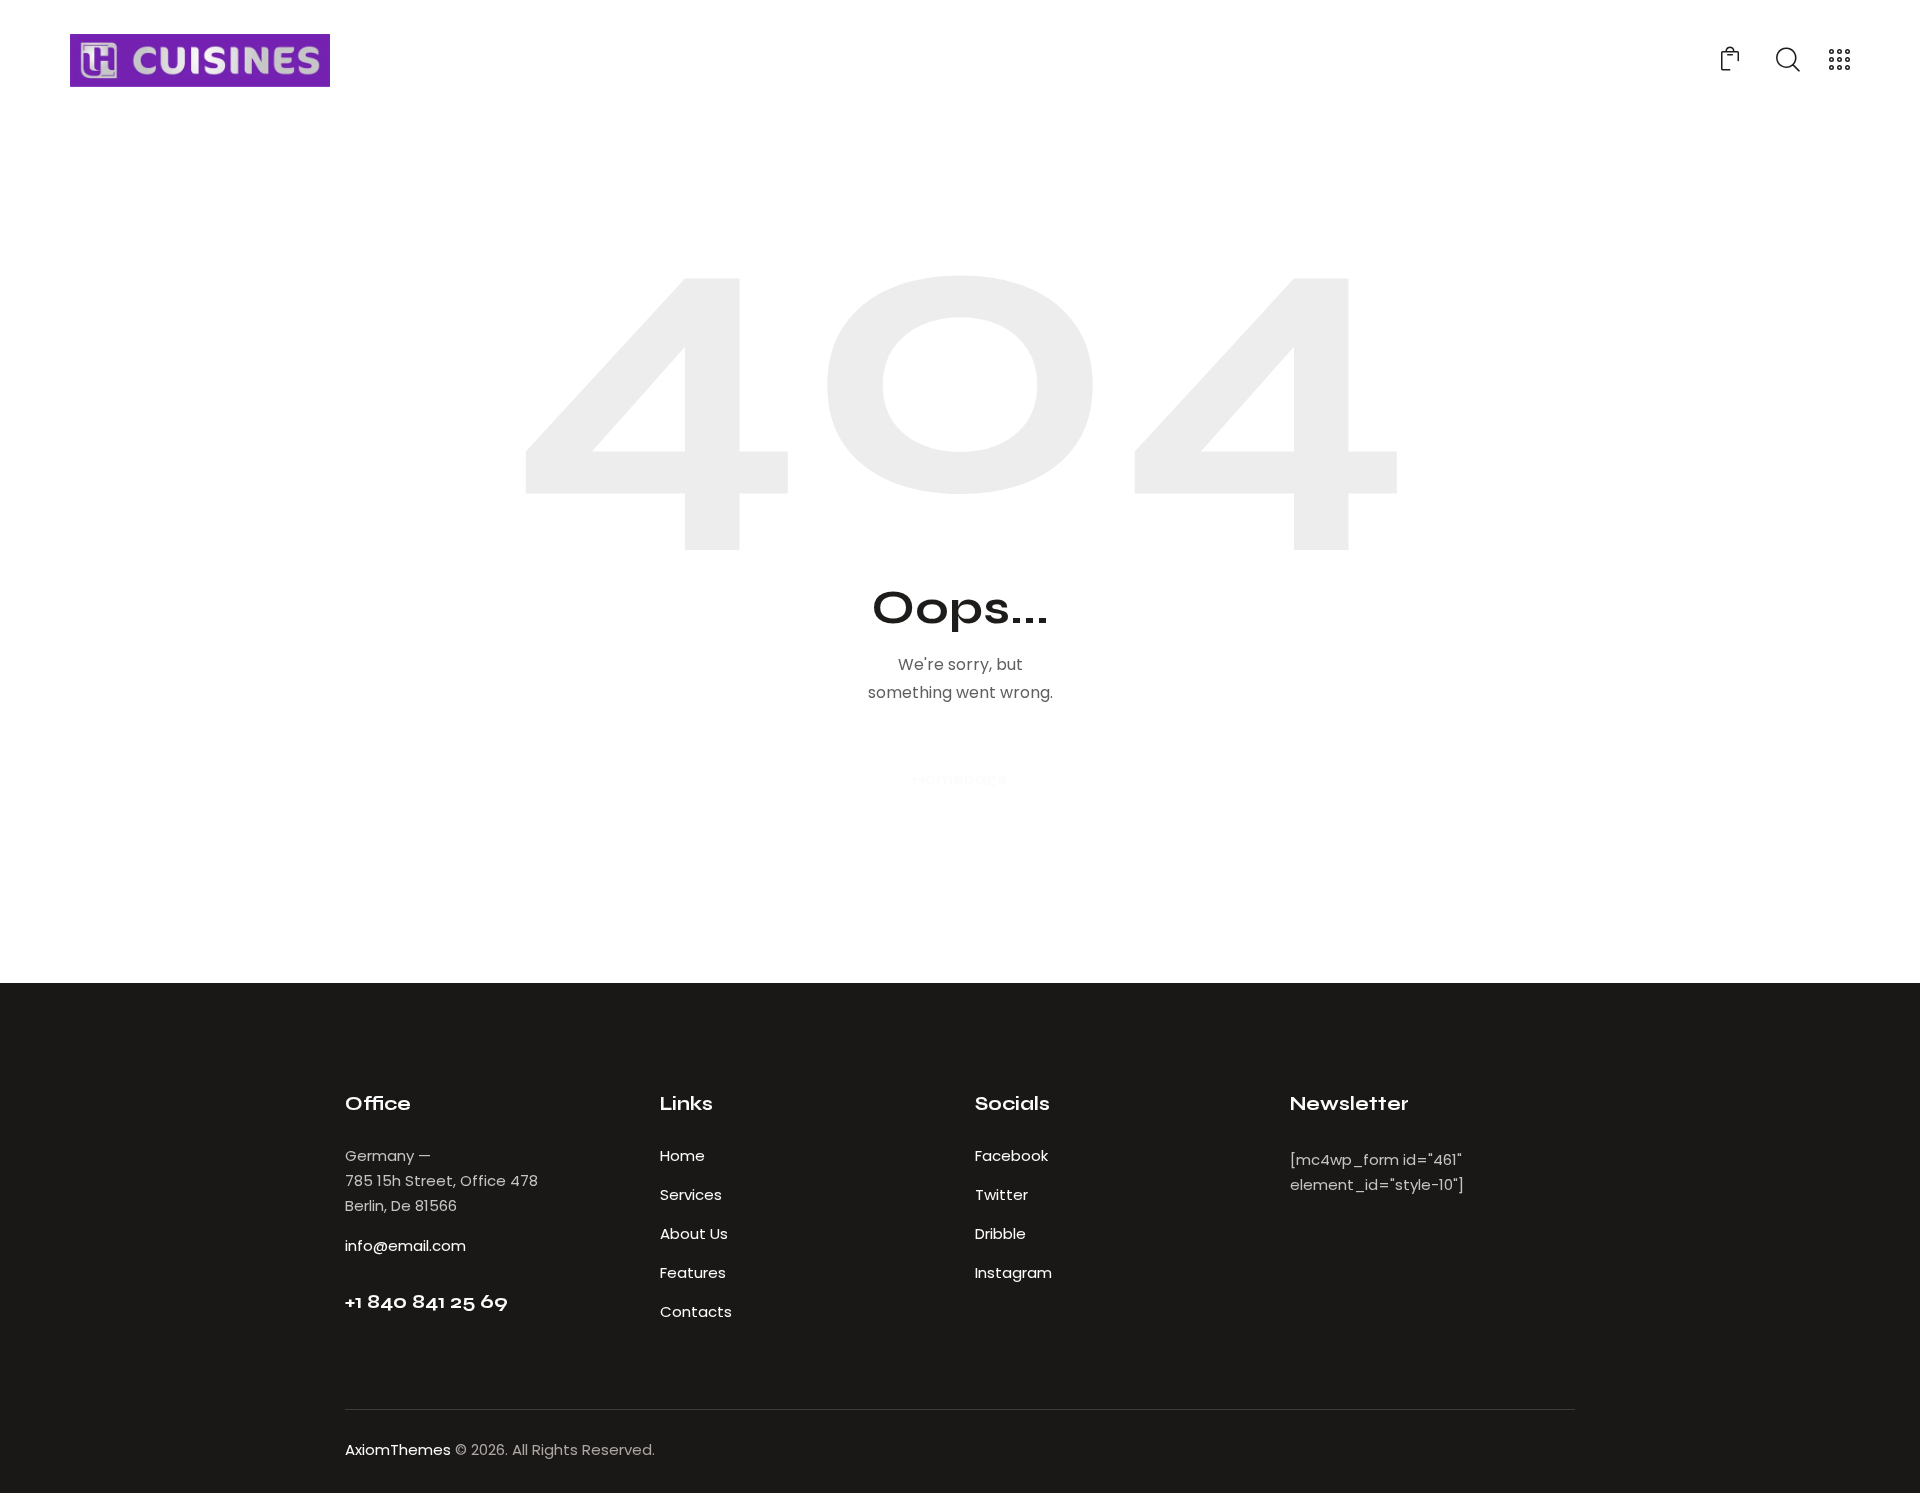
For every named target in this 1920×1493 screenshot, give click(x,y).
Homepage (960, 779)
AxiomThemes (398, 1449)
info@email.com (405, 1245)
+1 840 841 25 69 (426, 1301)
